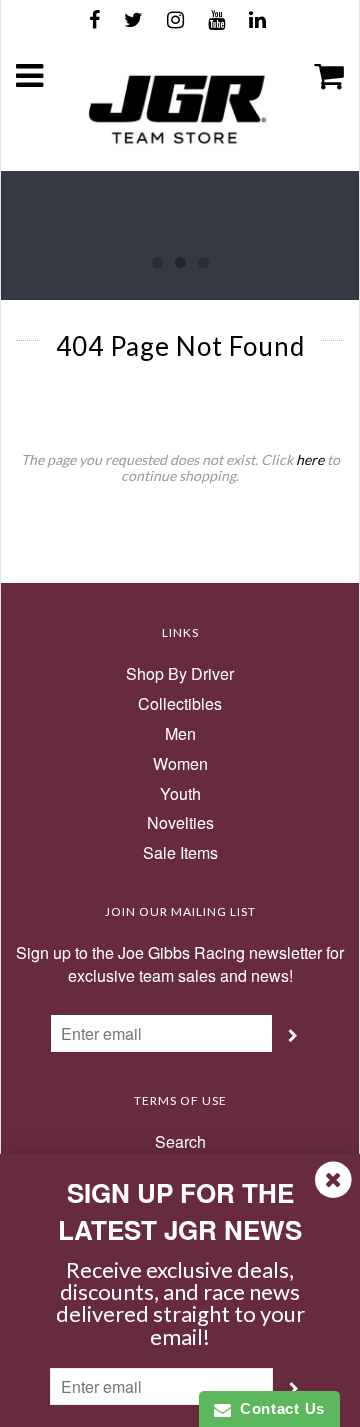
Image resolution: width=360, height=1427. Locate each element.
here (310, 459)
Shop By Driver (180, 674)
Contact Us (278, 1408)
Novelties (180, 823)
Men (180, 734)
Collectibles (180, 704)
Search (180, 1142)
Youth (180, 794)
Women (180, 764)
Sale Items (180, 853)
